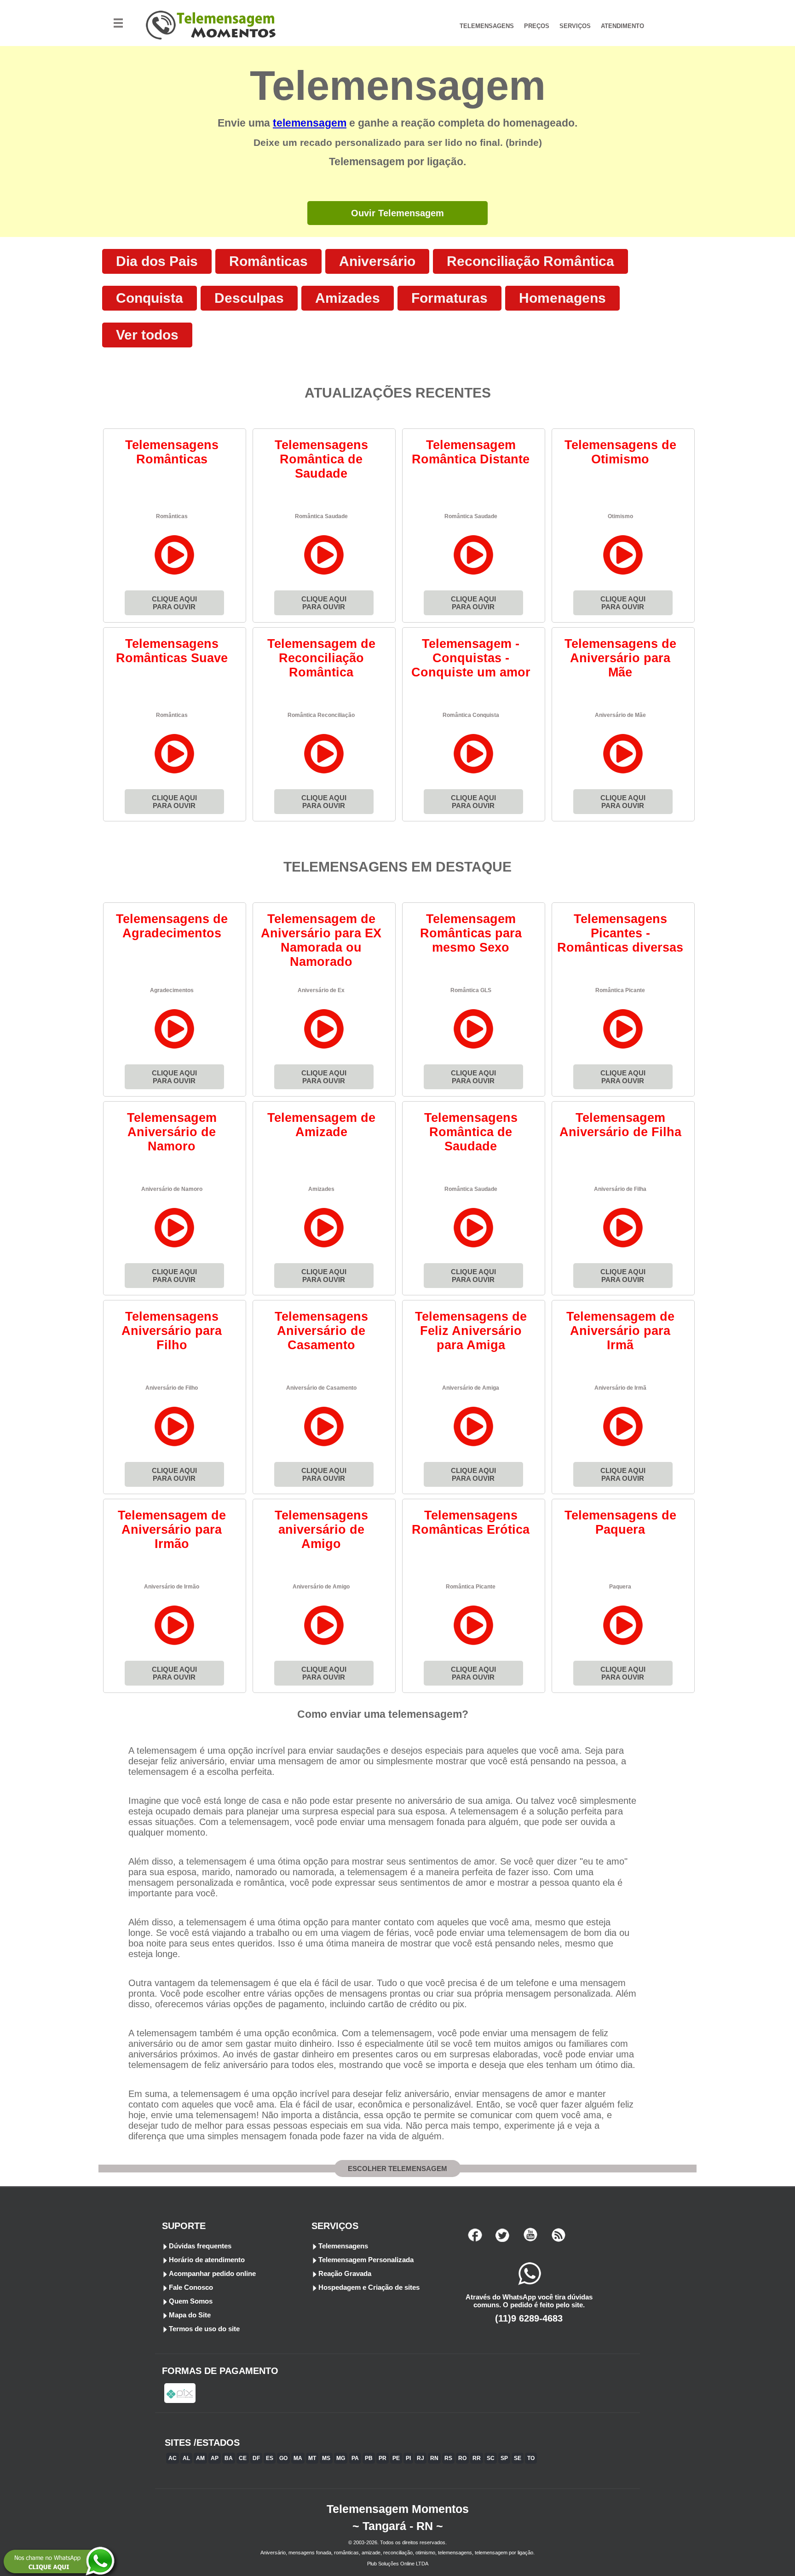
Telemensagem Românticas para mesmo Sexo (471, 933)
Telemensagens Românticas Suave (172, 651)
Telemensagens (343, 2246)
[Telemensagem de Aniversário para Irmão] (175, 1645)
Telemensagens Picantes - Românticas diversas (620, 933)
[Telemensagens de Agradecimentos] (175, 1048)
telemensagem (310, 123)
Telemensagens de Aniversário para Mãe (620, 658)
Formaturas (449, 298)
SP (504, 2458)
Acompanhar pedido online (212, 2273)
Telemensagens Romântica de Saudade (321, 459)
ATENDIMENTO (622, 26)
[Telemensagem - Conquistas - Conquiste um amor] (474, 773)
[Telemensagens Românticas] (175, 575)
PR (383, 2458)
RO (462, 2458)
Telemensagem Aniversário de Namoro (172, 1132)
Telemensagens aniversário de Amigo (321, 1530)
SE (518, 2458)
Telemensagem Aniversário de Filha (620, 1125)
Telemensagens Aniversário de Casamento (321, 1331)
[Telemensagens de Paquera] (623, 1645)
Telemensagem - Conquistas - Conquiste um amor (471, 658)
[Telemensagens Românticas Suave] (175, 773)
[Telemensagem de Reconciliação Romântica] (324, 773)
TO (531, 2458)
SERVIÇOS (575, 26)
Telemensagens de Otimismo (620, 452)
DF (256, 2458)
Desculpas (249, 298)
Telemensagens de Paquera (620, 1522)
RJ (421, 2458)
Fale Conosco (191, 2287)
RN (434, 2458)
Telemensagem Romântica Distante (471, 452)
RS (448, 2458)
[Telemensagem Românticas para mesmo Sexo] (474, 1048)
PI (408, 2458)
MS (326, 2458)
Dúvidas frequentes (200, 2246)
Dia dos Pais (157, 261)
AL (186, 2458)
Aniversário (377, 261)
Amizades (348, 298)
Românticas (268, 261)
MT (312, 2458)
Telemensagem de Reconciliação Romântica (321, 658)
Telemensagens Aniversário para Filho (172, 1331)
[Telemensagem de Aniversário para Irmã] (623, 1446)
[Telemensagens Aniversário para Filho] (175, 1446)
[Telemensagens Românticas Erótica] (474, 1645)
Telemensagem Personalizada (366, 2260)
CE (243, 2458)
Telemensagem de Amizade (321, 1125)
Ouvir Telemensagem (397, 213)
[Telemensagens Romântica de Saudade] (324, 575)
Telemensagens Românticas (172, 452)
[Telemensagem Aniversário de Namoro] (175, 1247)
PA (355, 2458)
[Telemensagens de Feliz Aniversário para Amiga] (474, 1446)
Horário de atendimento (207, 2260)
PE (396, 2458)
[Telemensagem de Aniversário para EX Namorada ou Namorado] (324, 1048)
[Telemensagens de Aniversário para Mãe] (623, 773)
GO (283, 2458)
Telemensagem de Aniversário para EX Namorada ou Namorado (321, 940)
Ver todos (147, 335)
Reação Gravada (345, 2273)
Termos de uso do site (204, 2329)
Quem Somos (191, 2301)
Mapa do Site (190, 2315)
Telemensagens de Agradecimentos (172, 926)
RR (477, 2458)
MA (298, 2458)
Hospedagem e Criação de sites (369, 2287)
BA (229, 2458)
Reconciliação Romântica (530, 261)
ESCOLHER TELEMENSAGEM (397, 2169)
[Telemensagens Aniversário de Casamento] (324, 1446)
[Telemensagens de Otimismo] (623, 575)
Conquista (150, 298)
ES (270, 2458)
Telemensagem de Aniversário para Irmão (172, 1530)
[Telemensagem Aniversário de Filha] (623, 1247)
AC (173, 2458)
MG (341, 2458)
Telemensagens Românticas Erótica (471, 1522)
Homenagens (562, 298)
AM (200, 2458)
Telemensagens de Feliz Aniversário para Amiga (471, 1331)
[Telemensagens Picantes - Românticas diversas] (623, 1048)
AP (215, 2458)
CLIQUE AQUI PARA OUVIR (174, 603)
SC (491, 2458)
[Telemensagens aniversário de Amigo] (324, 1645)
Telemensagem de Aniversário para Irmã (620, 1331)
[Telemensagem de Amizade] (324, 1247)
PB (369, 2458)
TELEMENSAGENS (487, 26)
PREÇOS (537, 26)
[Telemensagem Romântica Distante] (474, 575)
